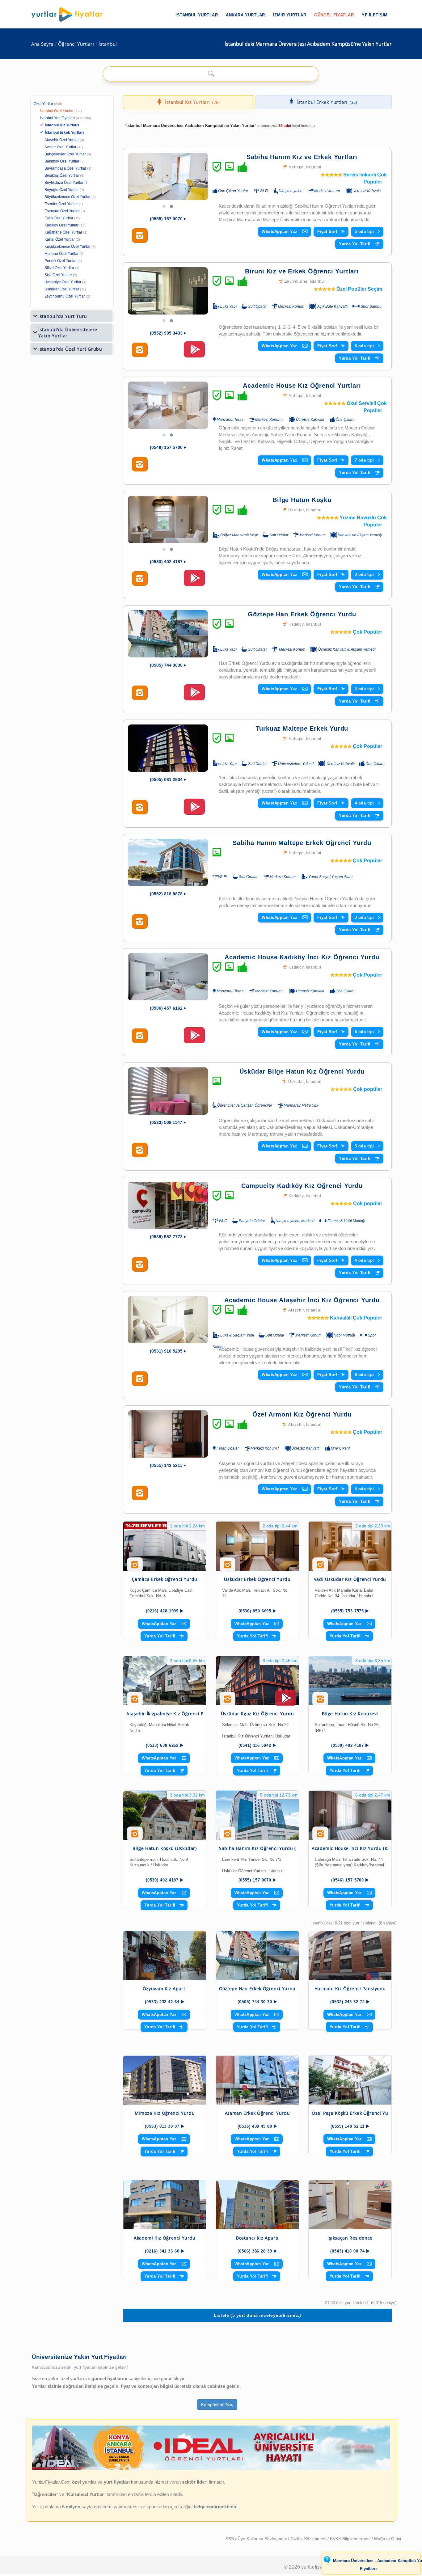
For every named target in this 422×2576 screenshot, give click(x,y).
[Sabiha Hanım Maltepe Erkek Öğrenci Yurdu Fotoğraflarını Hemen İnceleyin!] (140, 922)
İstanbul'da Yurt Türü (63, 316)
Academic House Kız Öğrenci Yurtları (302, 386)
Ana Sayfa (42, 44)
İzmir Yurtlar (290, 15)
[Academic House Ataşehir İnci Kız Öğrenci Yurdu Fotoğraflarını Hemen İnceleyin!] (140, 1379)
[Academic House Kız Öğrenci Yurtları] (168, 405)
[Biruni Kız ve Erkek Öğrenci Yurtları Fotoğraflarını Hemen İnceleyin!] (140, 350)
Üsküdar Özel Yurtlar (62, 289)
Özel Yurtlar (43, 104)
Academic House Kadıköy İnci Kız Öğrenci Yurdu (302, 957)
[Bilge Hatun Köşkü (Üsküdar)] (165, 1815)
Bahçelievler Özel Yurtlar (65, 154)
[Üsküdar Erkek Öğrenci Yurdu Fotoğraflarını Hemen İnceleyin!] (228, 1567)
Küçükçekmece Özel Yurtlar (68, 247)
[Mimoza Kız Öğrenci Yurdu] (165, 2080)
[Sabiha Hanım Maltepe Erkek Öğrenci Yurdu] (168, 862)
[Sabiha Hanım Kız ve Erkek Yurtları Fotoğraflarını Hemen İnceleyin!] (140, 236)
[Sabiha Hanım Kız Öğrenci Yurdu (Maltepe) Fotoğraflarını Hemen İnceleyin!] (228, 1836)
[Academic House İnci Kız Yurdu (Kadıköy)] (350, 1815)
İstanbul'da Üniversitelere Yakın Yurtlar (68, 333)
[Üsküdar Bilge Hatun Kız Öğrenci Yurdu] (168, 1091)
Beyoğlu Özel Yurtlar (62, 190)
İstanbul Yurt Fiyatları (65, 118)
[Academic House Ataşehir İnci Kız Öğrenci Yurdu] (168, 1320)
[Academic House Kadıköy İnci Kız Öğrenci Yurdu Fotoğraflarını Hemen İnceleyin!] (140, 1036)
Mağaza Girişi (388, 2539)
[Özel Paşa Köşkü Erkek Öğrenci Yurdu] (350, 2080)
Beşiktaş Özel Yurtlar (62, 175)
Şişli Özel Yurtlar (58, 275)
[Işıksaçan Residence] (350, 2205)
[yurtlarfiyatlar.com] (70, 15)
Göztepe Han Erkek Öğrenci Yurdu (302, 614)
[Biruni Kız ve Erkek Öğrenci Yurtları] (168, 291)
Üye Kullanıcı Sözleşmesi (263, 2539)
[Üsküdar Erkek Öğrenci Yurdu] (257, 1546)
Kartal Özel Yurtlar (60, 239)
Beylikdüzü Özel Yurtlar (64, 183)
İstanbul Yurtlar (197, 15)
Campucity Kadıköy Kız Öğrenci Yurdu (302, 1186)
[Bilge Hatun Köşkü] (168, 519)
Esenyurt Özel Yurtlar (62, 211)
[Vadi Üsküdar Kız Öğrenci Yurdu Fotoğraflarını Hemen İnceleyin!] (320, 1567)
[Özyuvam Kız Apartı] (165, 1955)
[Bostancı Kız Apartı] (257, 2205)
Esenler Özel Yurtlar (61, 204)
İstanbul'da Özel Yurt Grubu (70, 349)
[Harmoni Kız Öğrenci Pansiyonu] (350, 1955)
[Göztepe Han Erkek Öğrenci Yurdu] (168, 634)
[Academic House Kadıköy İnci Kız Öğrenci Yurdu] (168, 977)
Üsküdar (296, 510)
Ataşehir (296, 1310)
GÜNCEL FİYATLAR (334, 15)
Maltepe (296, 167)
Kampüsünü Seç (217, 2405)
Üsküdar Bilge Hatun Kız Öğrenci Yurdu (302, 1071)
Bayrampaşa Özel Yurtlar (65, 168)
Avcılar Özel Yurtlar (60, 147)
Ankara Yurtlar (245, 15)
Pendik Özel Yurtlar (61, 261)
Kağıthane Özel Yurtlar (63, 232)
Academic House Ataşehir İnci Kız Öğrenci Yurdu (302, 1300)
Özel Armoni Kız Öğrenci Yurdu (302, 1414)
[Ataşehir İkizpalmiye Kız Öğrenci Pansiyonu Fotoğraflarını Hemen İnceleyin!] (135, 1701)
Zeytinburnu (296, 281)
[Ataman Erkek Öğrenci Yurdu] (257, 2080)
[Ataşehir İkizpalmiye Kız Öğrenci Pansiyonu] (165, 1681)
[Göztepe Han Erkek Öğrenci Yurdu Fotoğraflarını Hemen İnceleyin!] (140, 693)
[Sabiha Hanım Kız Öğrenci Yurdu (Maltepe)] (257, 1815)
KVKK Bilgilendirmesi (351, 2539)
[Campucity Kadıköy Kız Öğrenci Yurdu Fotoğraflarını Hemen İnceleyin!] (140, 1265)
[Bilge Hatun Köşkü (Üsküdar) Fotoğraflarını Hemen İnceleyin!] (135, 1836)
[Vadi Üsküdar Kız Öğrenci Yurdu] (350, 1546)
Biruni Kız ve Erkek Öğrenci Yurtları (302, 271)
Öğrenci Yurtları (76, 44)
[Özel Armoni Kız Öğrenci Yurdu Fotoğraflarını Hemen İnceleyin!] (140, 1493)
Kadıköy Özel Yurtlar (61, 225)
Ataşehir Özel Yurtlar (62, 140)
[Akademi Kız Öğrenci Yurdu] (165, 2205)
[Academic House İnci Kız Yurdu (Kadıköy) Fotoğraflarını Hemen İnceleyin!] (320, 1836)
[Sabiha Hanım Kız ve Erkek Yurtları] (168, 177)
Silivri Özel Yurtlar (59, 268)
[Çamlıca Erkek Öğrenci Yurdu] (165, 1546)
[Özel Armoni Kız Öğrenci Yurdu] (168, 1434)
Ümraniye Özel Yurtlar (63, 282)
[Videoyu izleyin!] (194, 352)
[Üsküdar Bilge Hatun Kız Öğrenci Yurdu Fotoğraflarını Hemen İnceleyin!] (140, 1150)
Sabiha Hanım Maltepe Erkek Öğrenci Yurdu (302, 843)
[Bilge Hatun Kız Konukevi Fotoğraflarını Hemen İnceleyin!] (320, 1701)
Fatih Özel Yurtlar (59, 218)
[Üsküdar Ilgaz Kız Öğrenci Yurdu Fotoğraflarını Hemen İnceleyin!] (228, 1701)
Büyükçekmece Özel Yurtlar (68, 197)
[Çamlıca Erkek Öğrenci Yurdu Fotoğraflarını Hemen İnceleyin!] (135, 1567)
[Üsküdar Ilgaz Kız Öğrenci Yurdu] (257, 1681)
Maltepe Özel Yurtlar (61, 254)
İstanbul (108, 44)
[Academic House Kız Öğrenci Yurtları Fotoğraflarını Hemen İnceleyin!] (140, 464)
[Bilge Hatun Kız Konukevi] (350, 1681)
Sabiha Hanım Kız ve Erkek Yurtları (302, 157)
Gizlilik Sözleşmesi (309, 2539)
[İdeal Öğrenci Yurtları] (211, 2469)
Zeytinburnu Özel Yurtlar (65, 296)
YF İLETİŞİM (375, 15)
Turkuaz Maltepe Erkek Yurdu (302, 728)
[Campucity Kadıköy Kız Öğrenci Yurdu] (168, 1205)
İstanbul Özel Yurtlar (57, 111)
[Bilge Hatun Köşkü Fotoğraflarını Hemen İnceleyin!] (140, 579)
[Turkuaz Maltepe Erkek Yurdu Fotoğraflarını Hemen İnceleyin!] (140, 807)
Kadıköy (296, 624)
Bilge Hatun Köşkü (302, 500)
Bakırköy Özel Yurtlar (62, 161)
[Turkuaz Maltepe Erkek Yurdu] (168, 748)
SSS (230, 2539)
